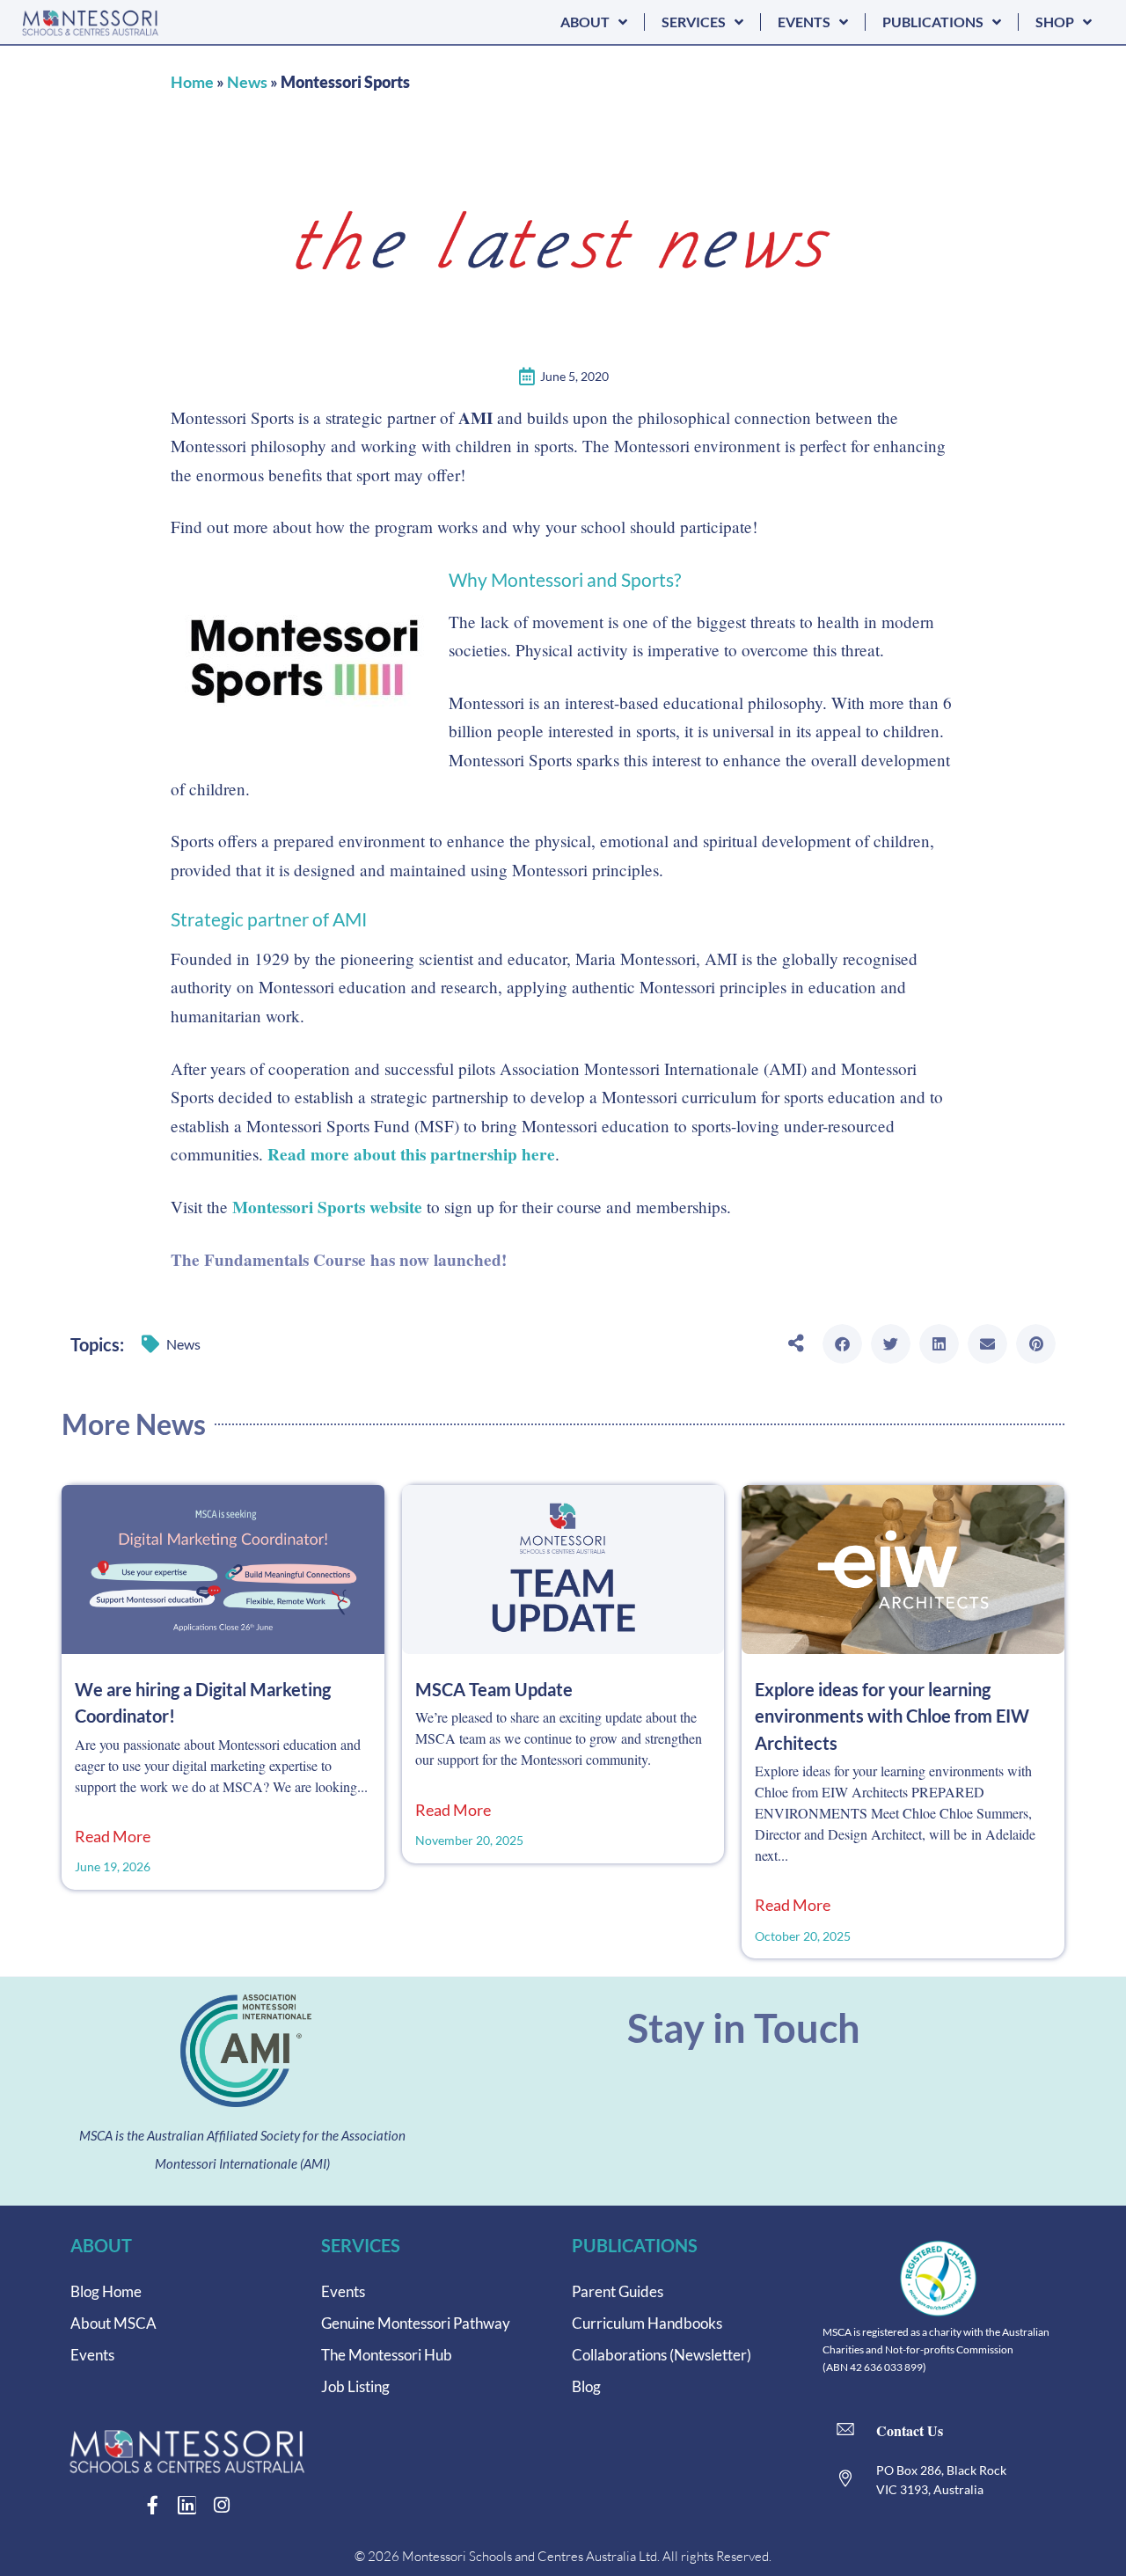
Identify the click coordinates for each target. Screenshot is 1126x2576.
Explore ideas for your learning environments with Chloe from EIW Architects (892, 1716)
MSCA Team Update (494, 1689)
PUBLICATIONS (933, 22)
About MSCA (113, 2323)
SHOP (1055, 22)
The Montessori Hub (387, 2355)
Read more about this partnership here (411, 1154)
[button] (842, 1344)
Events (92, 2355)
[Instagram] (221, 2505)
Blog (586, 2386)
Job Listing (355, 2386)
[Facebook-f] (153, 2505)
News (247, 82)
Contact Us (910, 2430)
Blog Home (106, 2291)
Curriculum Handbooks (647, 2323)
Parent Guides (618, 2291)
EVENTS (804, 22)
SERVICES (694, 22)
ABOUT (585, 22)
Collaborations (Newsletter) (662, 2355)
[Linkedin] (187, 2505)
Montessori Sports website (327, 1207)
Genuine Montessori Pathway (416, 2323)
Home (192, 82)
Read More (113, 1837)
